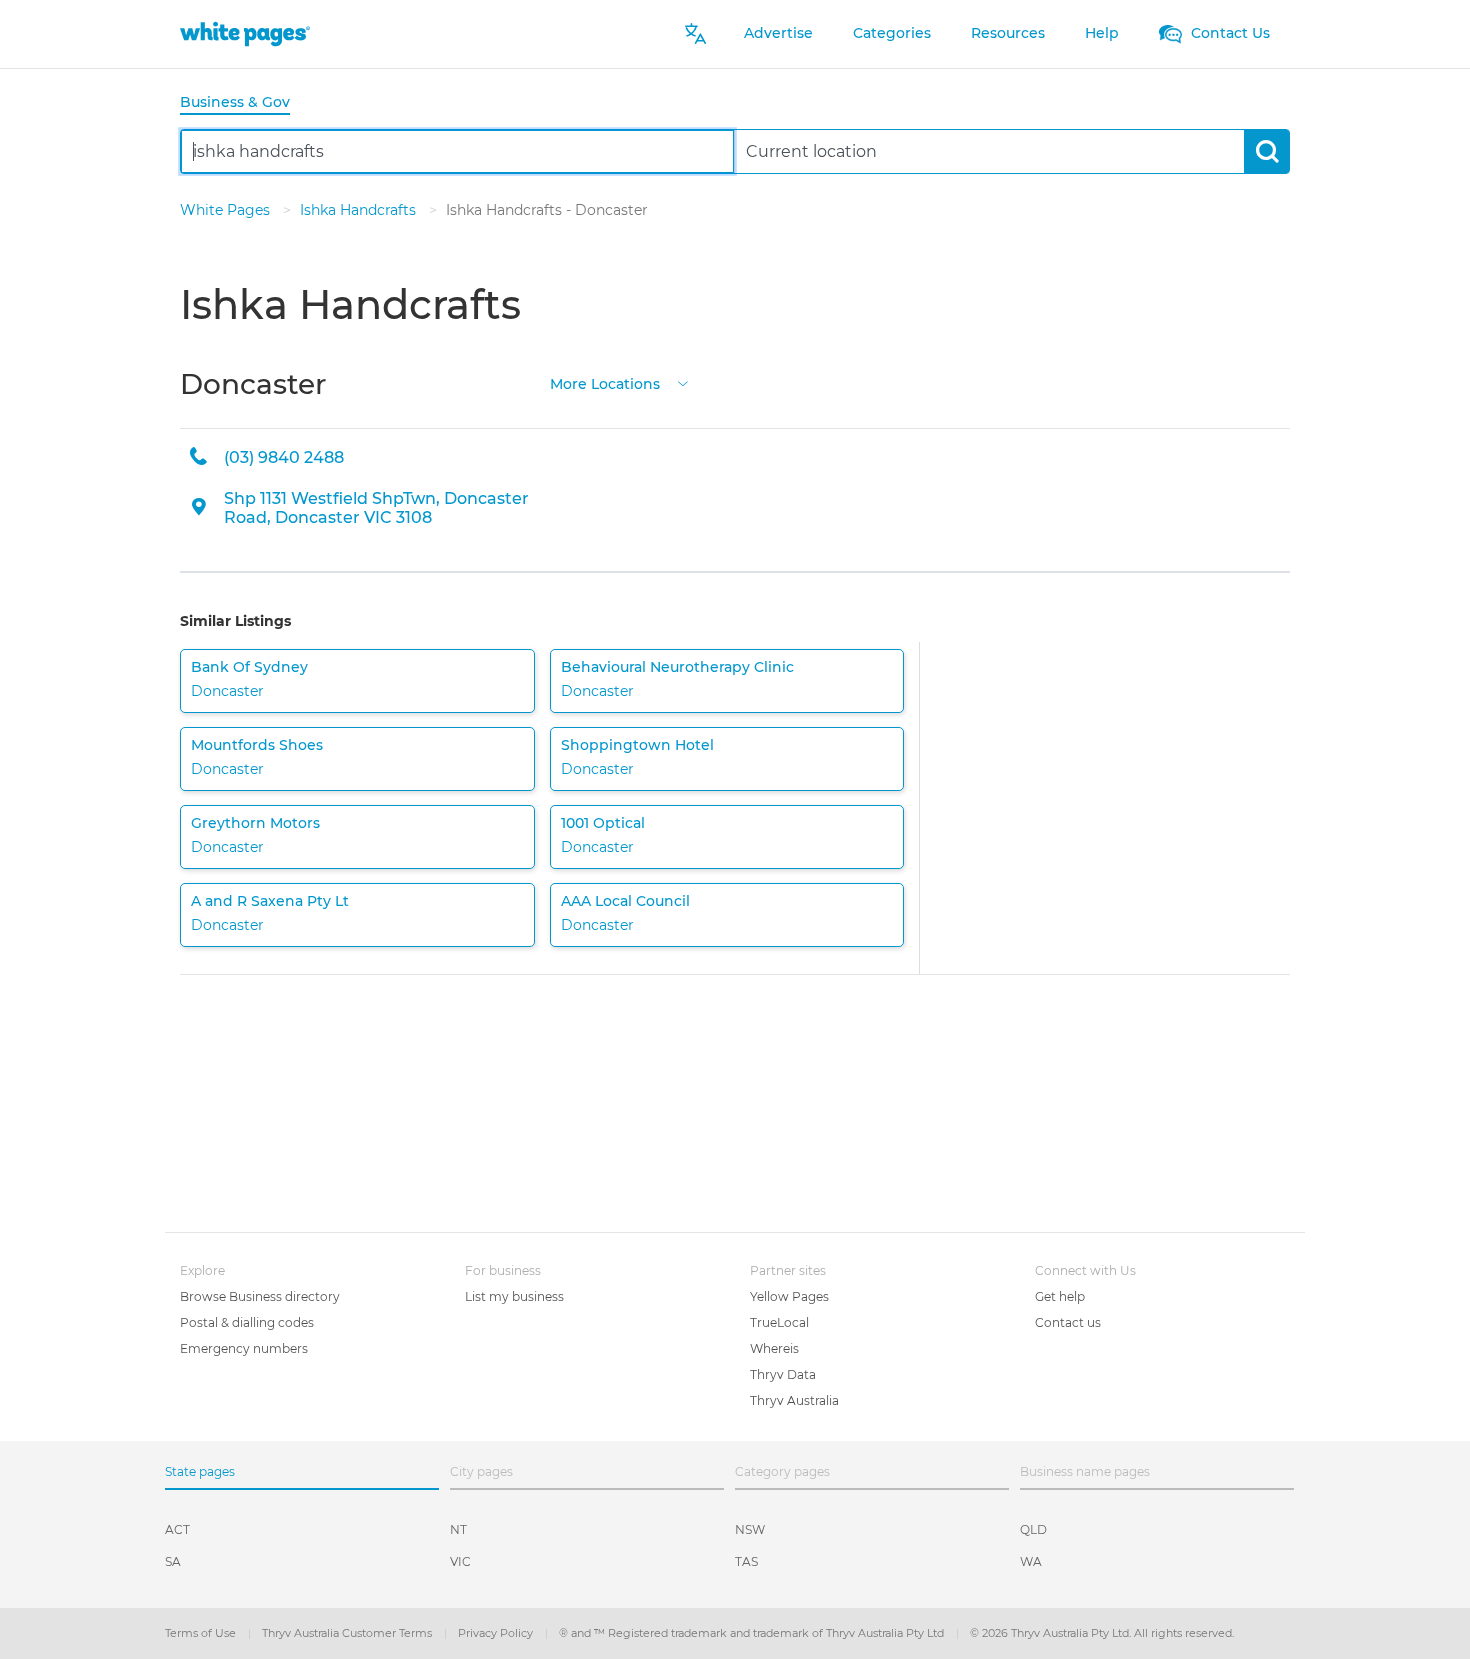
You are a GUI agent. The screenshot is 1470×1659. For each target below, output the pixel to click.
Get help (1060, 1296)
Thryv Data (783, 1374)
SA (173, 1561)
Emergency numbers (244, 1348)
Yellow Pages (789, 1296)
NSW (750, 1529)
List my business (514, 1296)
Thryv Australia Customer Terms (348, 1633)
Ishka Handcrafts (360, 210)
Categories (892, 33)
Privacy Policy (497, 1633)
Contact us (1068, 1322)
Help (1102, 33)
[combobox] (457, 151)
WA (1031, 1561)
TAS (746, 1561)
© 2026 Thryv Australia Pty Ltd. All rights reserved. (1102, 1633)
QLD (1033, 1529)
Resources (1008, 33)
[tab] (243, 103)
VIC (460, 1561)
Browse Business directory (260, 1296)
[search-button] (1266, 151)
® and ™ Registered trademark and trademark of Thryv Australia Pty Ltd (753, 1633)
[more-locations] (683, 382)
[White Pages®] (245, 33)
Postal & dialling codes (247, 1322)
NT (458, 1529)
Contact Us (1228, 33)
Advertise (778, 33)
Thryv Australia (794, 1400)
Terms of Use (202, 1633)
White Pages (227, 210)
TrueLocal (779, 1322)
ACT (177, 1529)
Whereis (774, 1348)
